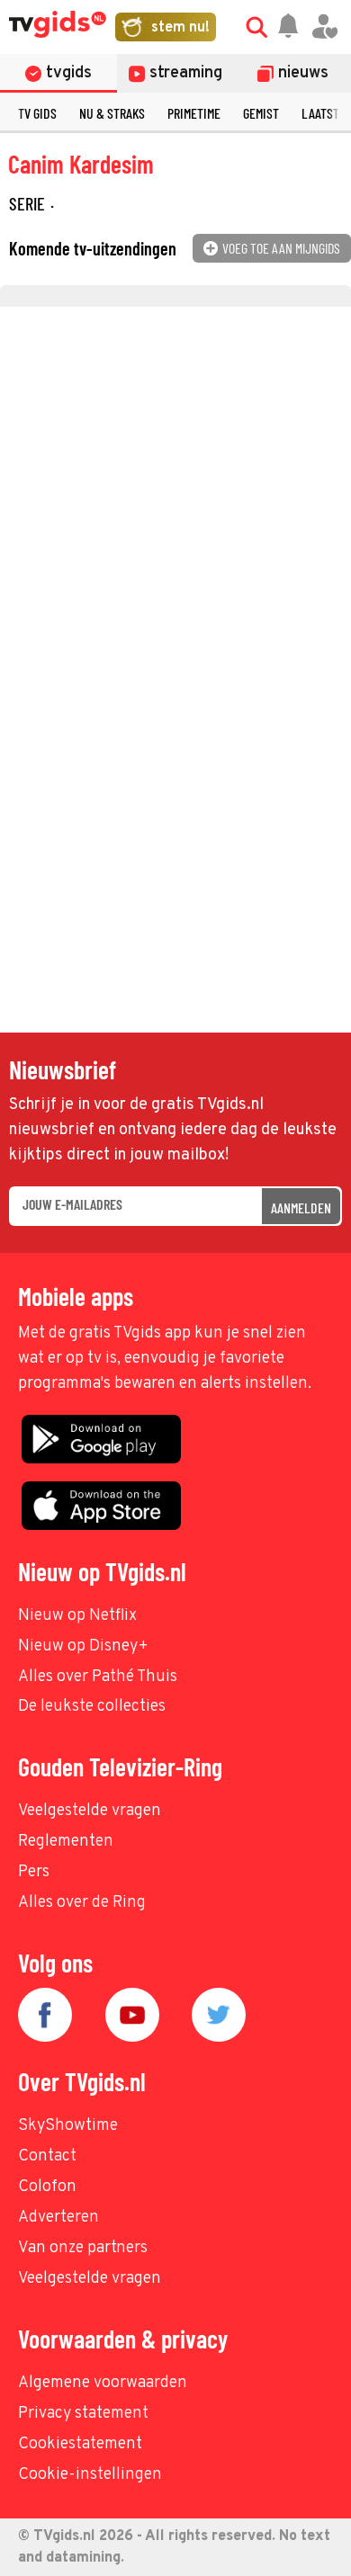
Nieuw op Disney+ (83, 1646)
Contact (47, 2156)
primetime (194, 113)
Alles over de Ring (82, 1903)
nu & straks (112, 113)
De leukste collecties (92, 1707)
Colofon (47, 2187)
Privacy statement (83, 2414)
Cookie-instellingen (90, 2475)
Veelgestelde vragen (90, 1811)
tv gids (37, 113)
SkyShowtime (68, 2126)
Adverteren (58, 2218)
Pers (34, 1872)
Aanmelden (301, 1207)
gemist (261, 113)
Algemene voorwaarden (103, 2383)
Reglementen (66, 1842)
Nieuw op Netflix (77, 1616)
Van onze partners (83, 2248)
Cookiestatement (80, 2444)
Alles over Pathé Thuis (98, 1677)
